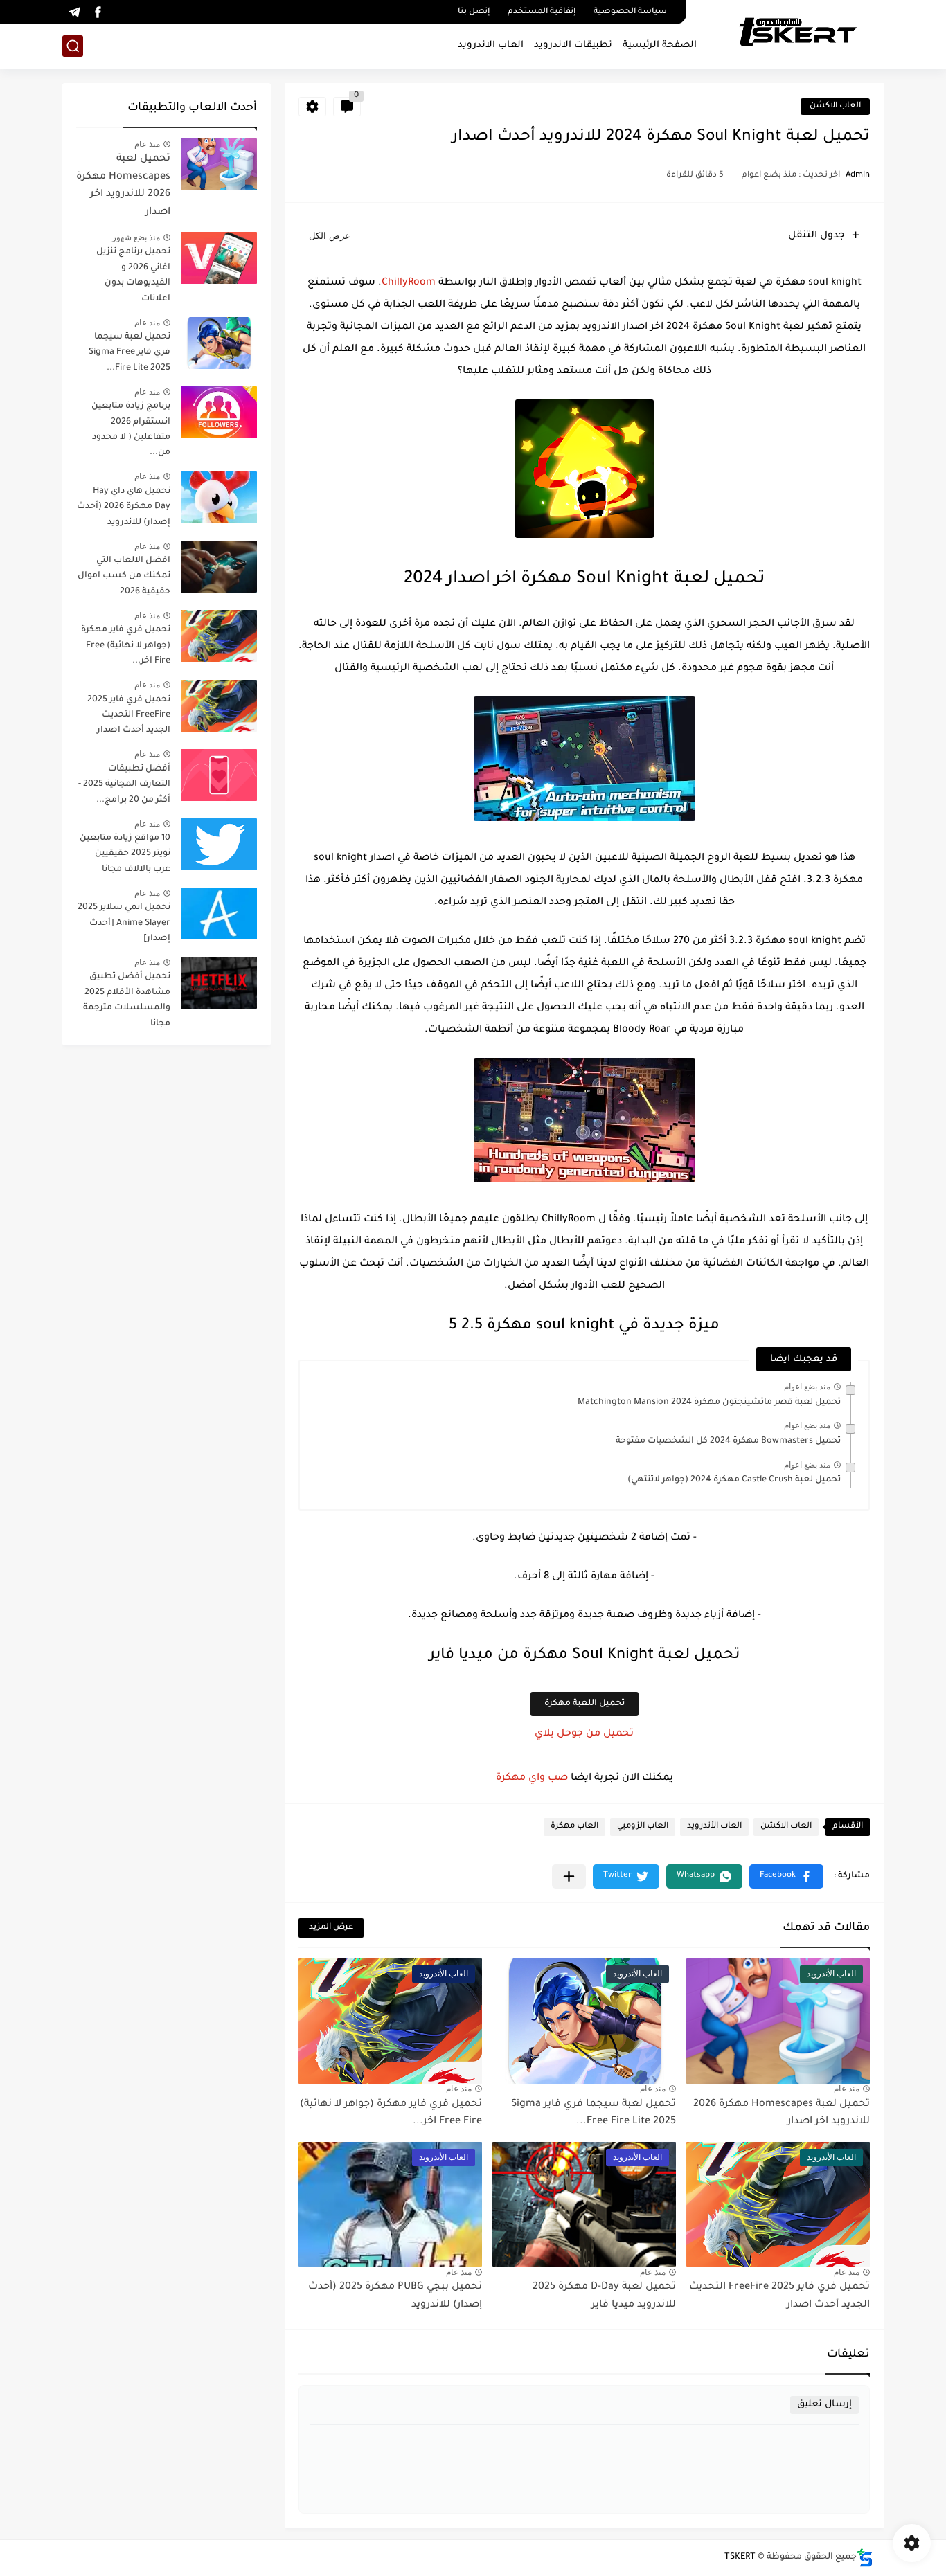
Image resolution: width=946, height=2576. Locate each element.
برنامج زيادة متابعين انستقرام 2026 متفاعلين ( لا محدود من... (131, 430)
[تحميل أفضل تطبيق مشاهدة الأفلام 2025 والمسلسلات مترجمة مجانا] (219, 983)
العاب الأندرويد (714, 1827)
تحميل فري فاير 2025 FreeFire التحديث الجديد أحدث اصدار (129, 715)
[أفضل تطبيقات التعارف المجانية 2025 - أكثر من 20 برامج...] (219, 775)
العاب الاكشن (835, 106)
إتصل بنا (474, 12)
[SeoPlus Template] (865, 2558)
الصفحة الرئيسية (660, 45)
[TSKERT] (797, 33)
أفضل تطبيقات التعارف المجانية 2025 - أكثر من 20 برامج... (124, 785)
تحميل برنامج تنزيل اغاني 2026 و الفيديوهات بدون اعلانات (133, 275)
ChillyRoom (409, 283)
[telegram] (74, 12)
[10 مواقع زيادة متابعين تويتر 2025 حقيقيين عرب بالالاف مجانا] (219, 844)
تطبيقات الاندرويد (573, 45)
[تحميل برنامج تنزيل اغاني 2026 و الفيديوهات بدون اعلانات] (219, 258)
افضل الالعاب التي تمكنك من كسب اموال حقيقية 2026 (124, 576)
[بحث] (73, 46)
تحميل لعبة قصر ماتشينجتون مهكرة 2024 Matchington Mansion (709, 1403)
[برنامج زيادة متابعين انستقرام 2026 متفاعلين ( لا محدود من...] (219, 412)
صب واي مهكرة (532, 1778)
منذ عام (847, 2089)
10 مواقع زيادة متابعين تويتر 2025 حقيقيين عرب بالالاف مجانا (125, 854)
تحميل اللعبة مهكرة (584, 1704)
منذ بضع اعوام (807, 1387)
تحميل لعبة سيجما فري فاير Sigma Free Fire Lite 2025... (130, 353)
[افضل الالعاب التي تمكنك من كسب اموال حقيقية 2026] (219, 567)
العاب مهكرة (574, 1827)
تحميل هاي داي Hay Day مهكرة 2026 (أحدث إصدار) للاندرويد (124, 507)
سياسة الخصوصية (630, 12)
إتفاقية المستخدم (542, 12)
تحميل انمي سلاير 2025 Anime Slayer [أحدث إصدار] (124, 923)
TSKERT (740, 2557)
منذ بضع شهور (136, 237)
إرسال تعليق (824, 2405)
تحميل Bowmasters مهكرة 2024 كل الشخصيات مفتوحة (728, 1441)
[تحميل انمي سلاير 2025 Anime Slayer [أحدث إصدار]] (219, 913)
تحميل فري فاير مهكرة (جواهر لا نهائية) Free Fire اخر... (126, 646)
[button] (786, 1876)
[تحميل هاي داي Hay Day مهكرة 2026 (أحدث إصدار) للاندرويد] (219, 497)
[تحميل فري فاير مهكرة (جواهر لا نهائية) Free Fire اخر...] (219, 636)
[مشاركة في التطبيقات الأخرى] (569, 1876)
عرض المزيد (331, 1928)
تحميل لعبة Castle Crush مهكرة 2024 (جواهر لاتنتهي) (734, 1480)
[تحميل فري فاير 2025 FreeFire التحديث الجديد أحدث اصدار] (219, 706)
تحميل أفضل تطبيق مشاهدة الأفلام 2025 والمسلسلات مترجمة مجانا (127, 1000)
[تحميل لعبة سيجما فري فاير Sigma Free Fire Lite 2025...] (219, 343)
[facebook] (98, 12)
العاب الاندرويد (491, 45)
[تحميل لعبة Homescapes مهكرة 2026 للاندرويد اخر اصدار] (219, 164)
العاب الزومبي (643, 1827)
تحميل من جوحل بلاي (584, 1734)
